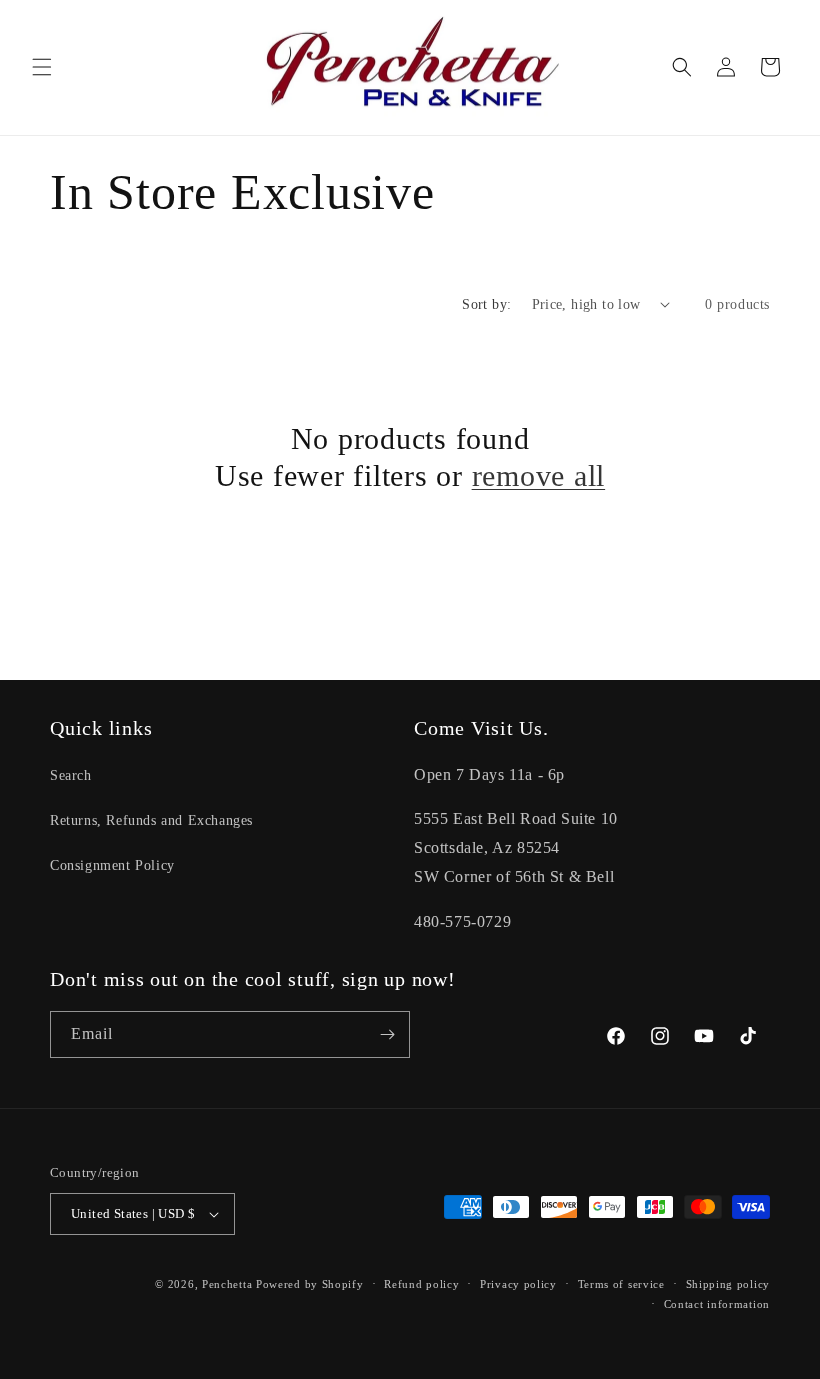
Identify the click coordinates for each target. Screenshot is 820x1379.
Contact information (717, 1304)
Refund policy (421, 1284)
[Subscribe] (387, 1034)
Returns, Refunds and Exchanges (151, 820)
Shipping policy (728, 1284)
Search (71, 775)
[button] (42, 67)
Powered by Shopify (310, 1284)
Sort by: (486, 304)
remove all (539, 475)
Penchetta (229, 1284)
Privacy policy (518, 1284)
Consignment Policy (112, 865)
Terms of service (621, 1284)
